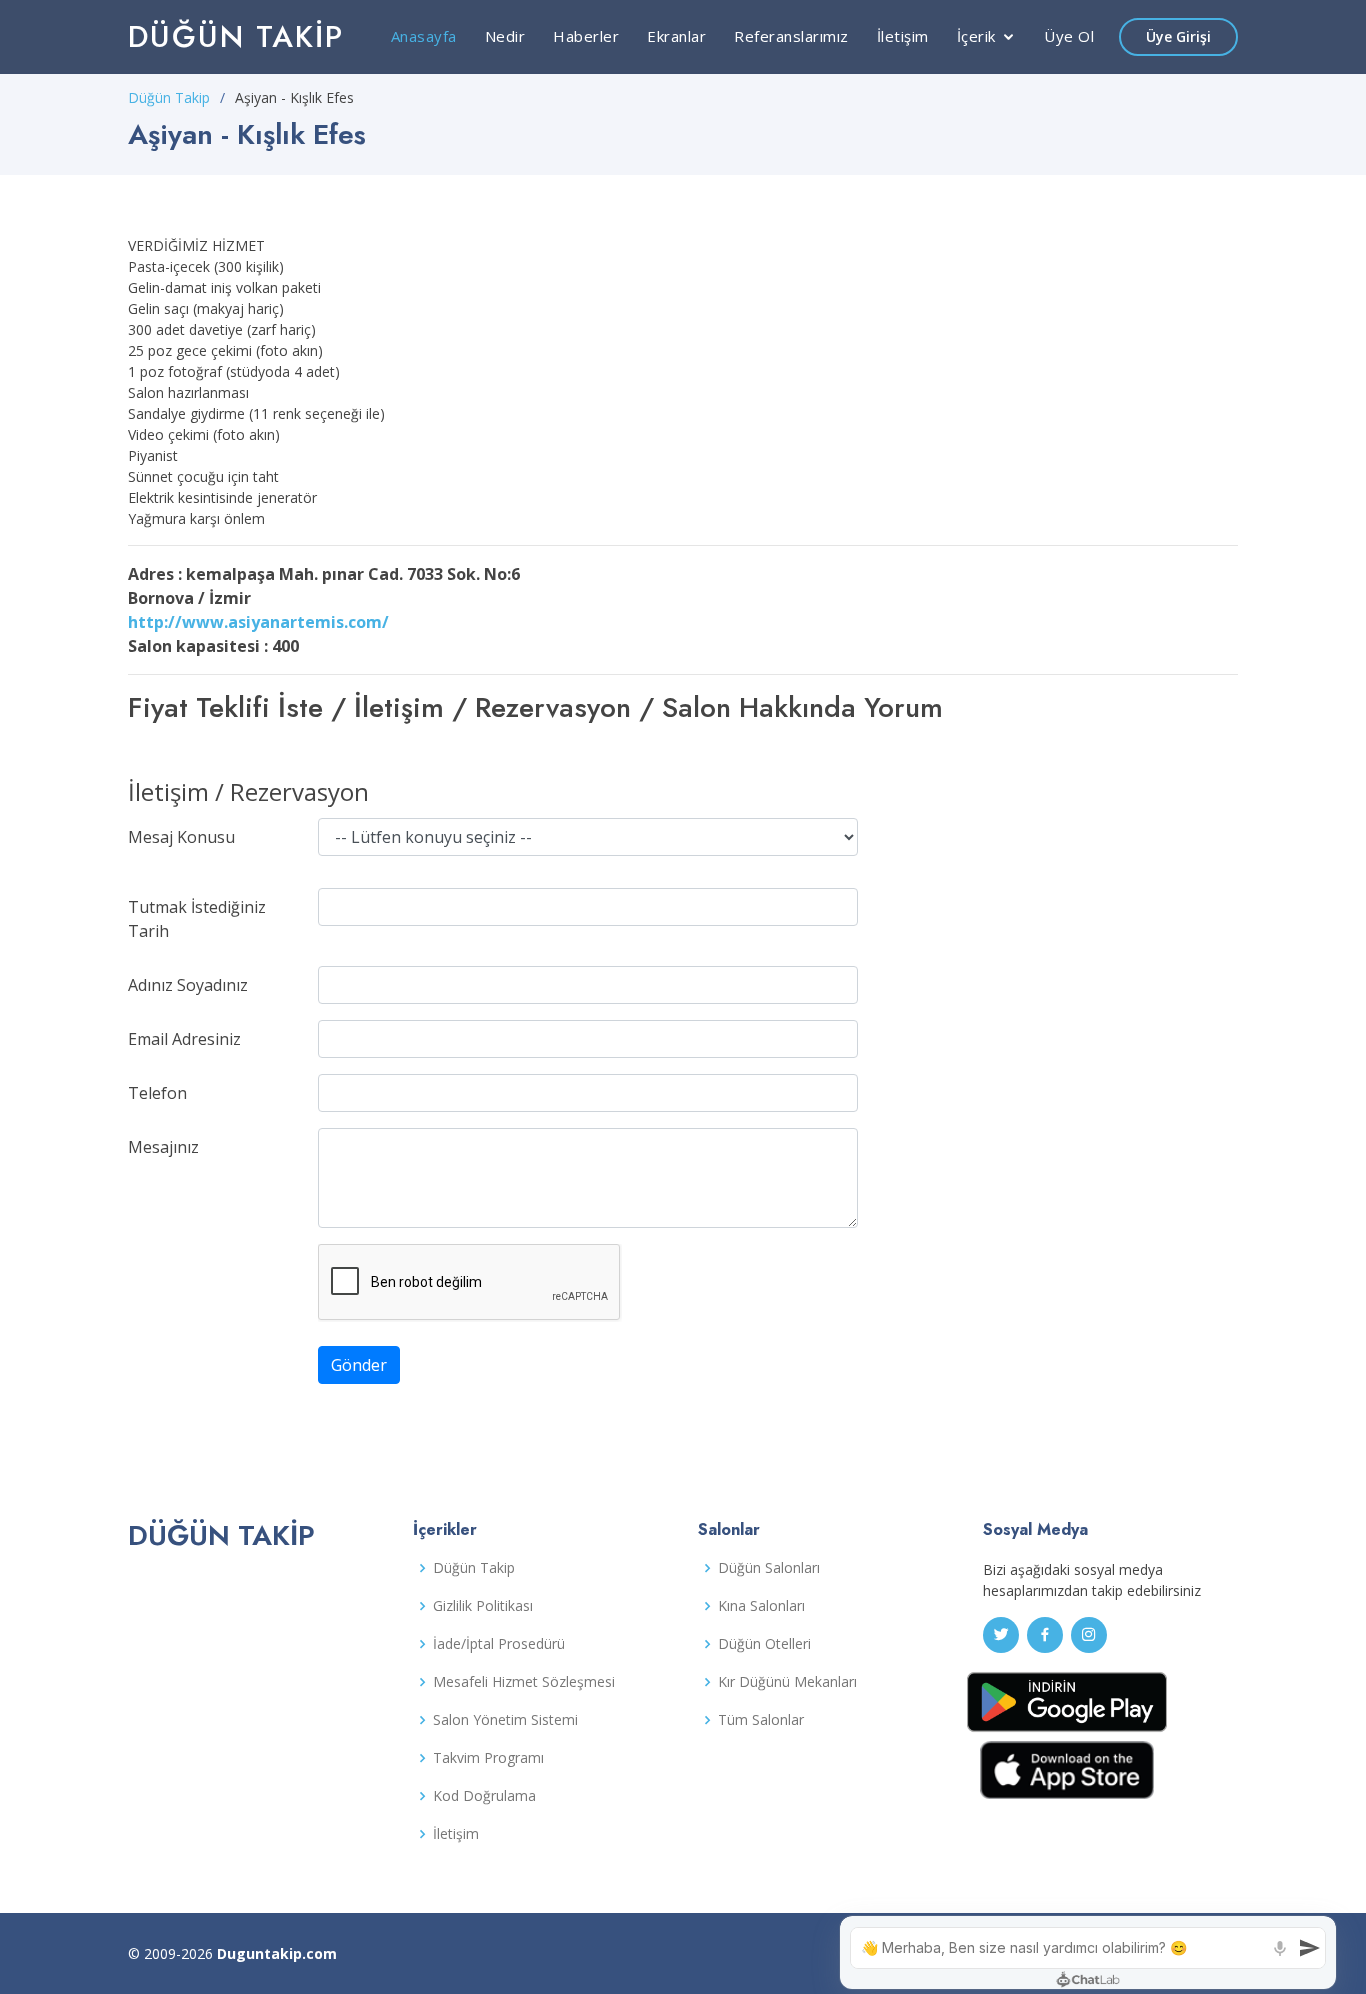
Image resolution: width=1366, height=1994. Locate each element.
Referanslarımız (791, 36)
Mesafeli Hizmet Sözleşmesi (524, 1682)
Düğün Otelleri (764, 1644)
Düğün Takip (236, 36)
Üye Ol (1069, 36)
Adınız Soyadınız (188, 985)
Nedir (505, 36)
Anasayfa (424, 36)
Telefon (157, 1093)
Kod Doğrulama (484, 1796)
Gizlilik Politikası (483, 1606)
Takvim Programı (488, 1758)
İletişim (903, 36)
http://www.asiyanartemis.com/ (258, 622)
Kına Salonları (761, 1606)
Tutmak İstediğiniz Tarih (197, 919)
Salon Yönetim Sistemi (505, 1720)
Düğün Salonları (769, 1568)
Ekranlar (676, 36)
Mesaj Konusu (181, 837)
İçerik (976, 36)
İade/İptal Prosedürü (499, 1644)
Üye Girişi (1178, 36)
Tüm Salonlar (761, 1720)
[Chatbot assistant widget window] (1088, 1952)
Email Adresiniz (184, 1039)
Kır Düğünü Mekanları (787, 1682)
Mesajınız (163, 1147)
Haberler (586, 36)
